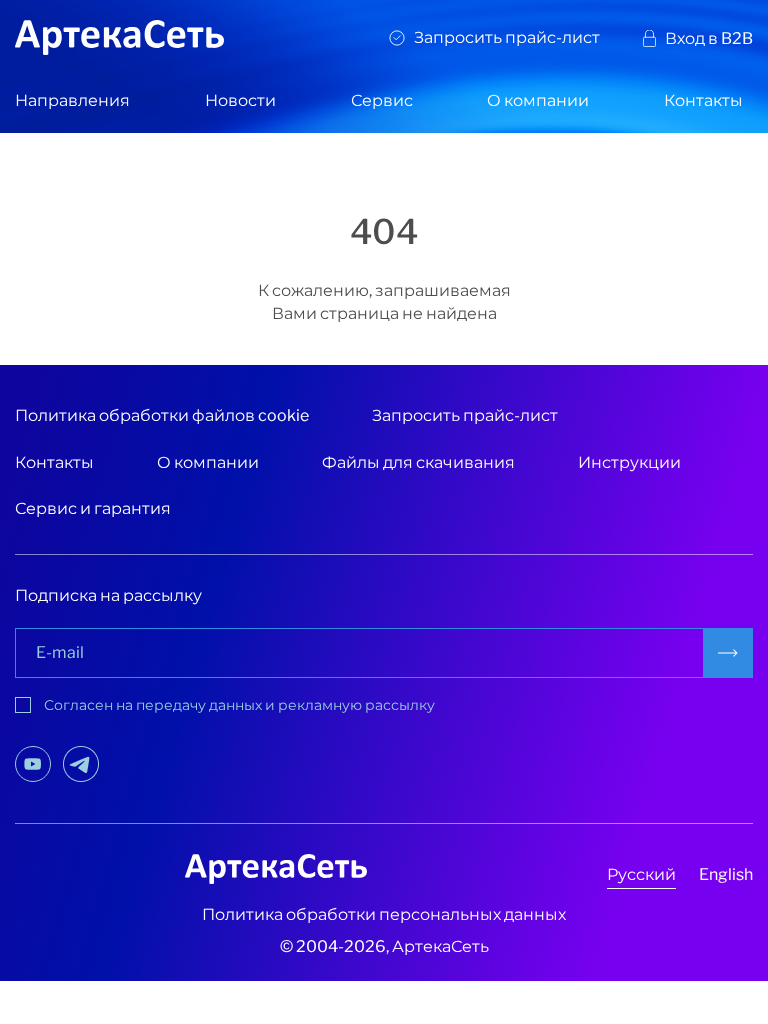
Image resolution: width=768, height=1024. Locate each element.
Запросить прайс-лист (507, 37)
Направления (72, 100)
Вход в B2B (709, 38)
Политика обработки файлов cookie (162, 415)
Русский (641, 874)
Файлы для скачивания (418, 462)
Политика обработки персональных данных (384, 914)
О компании (538, 100)
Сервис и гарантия (93, 508)
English (726, 874)
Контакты (703, 100)
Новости (240, 100)
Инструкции (629, 462)
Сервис (382, 100)
